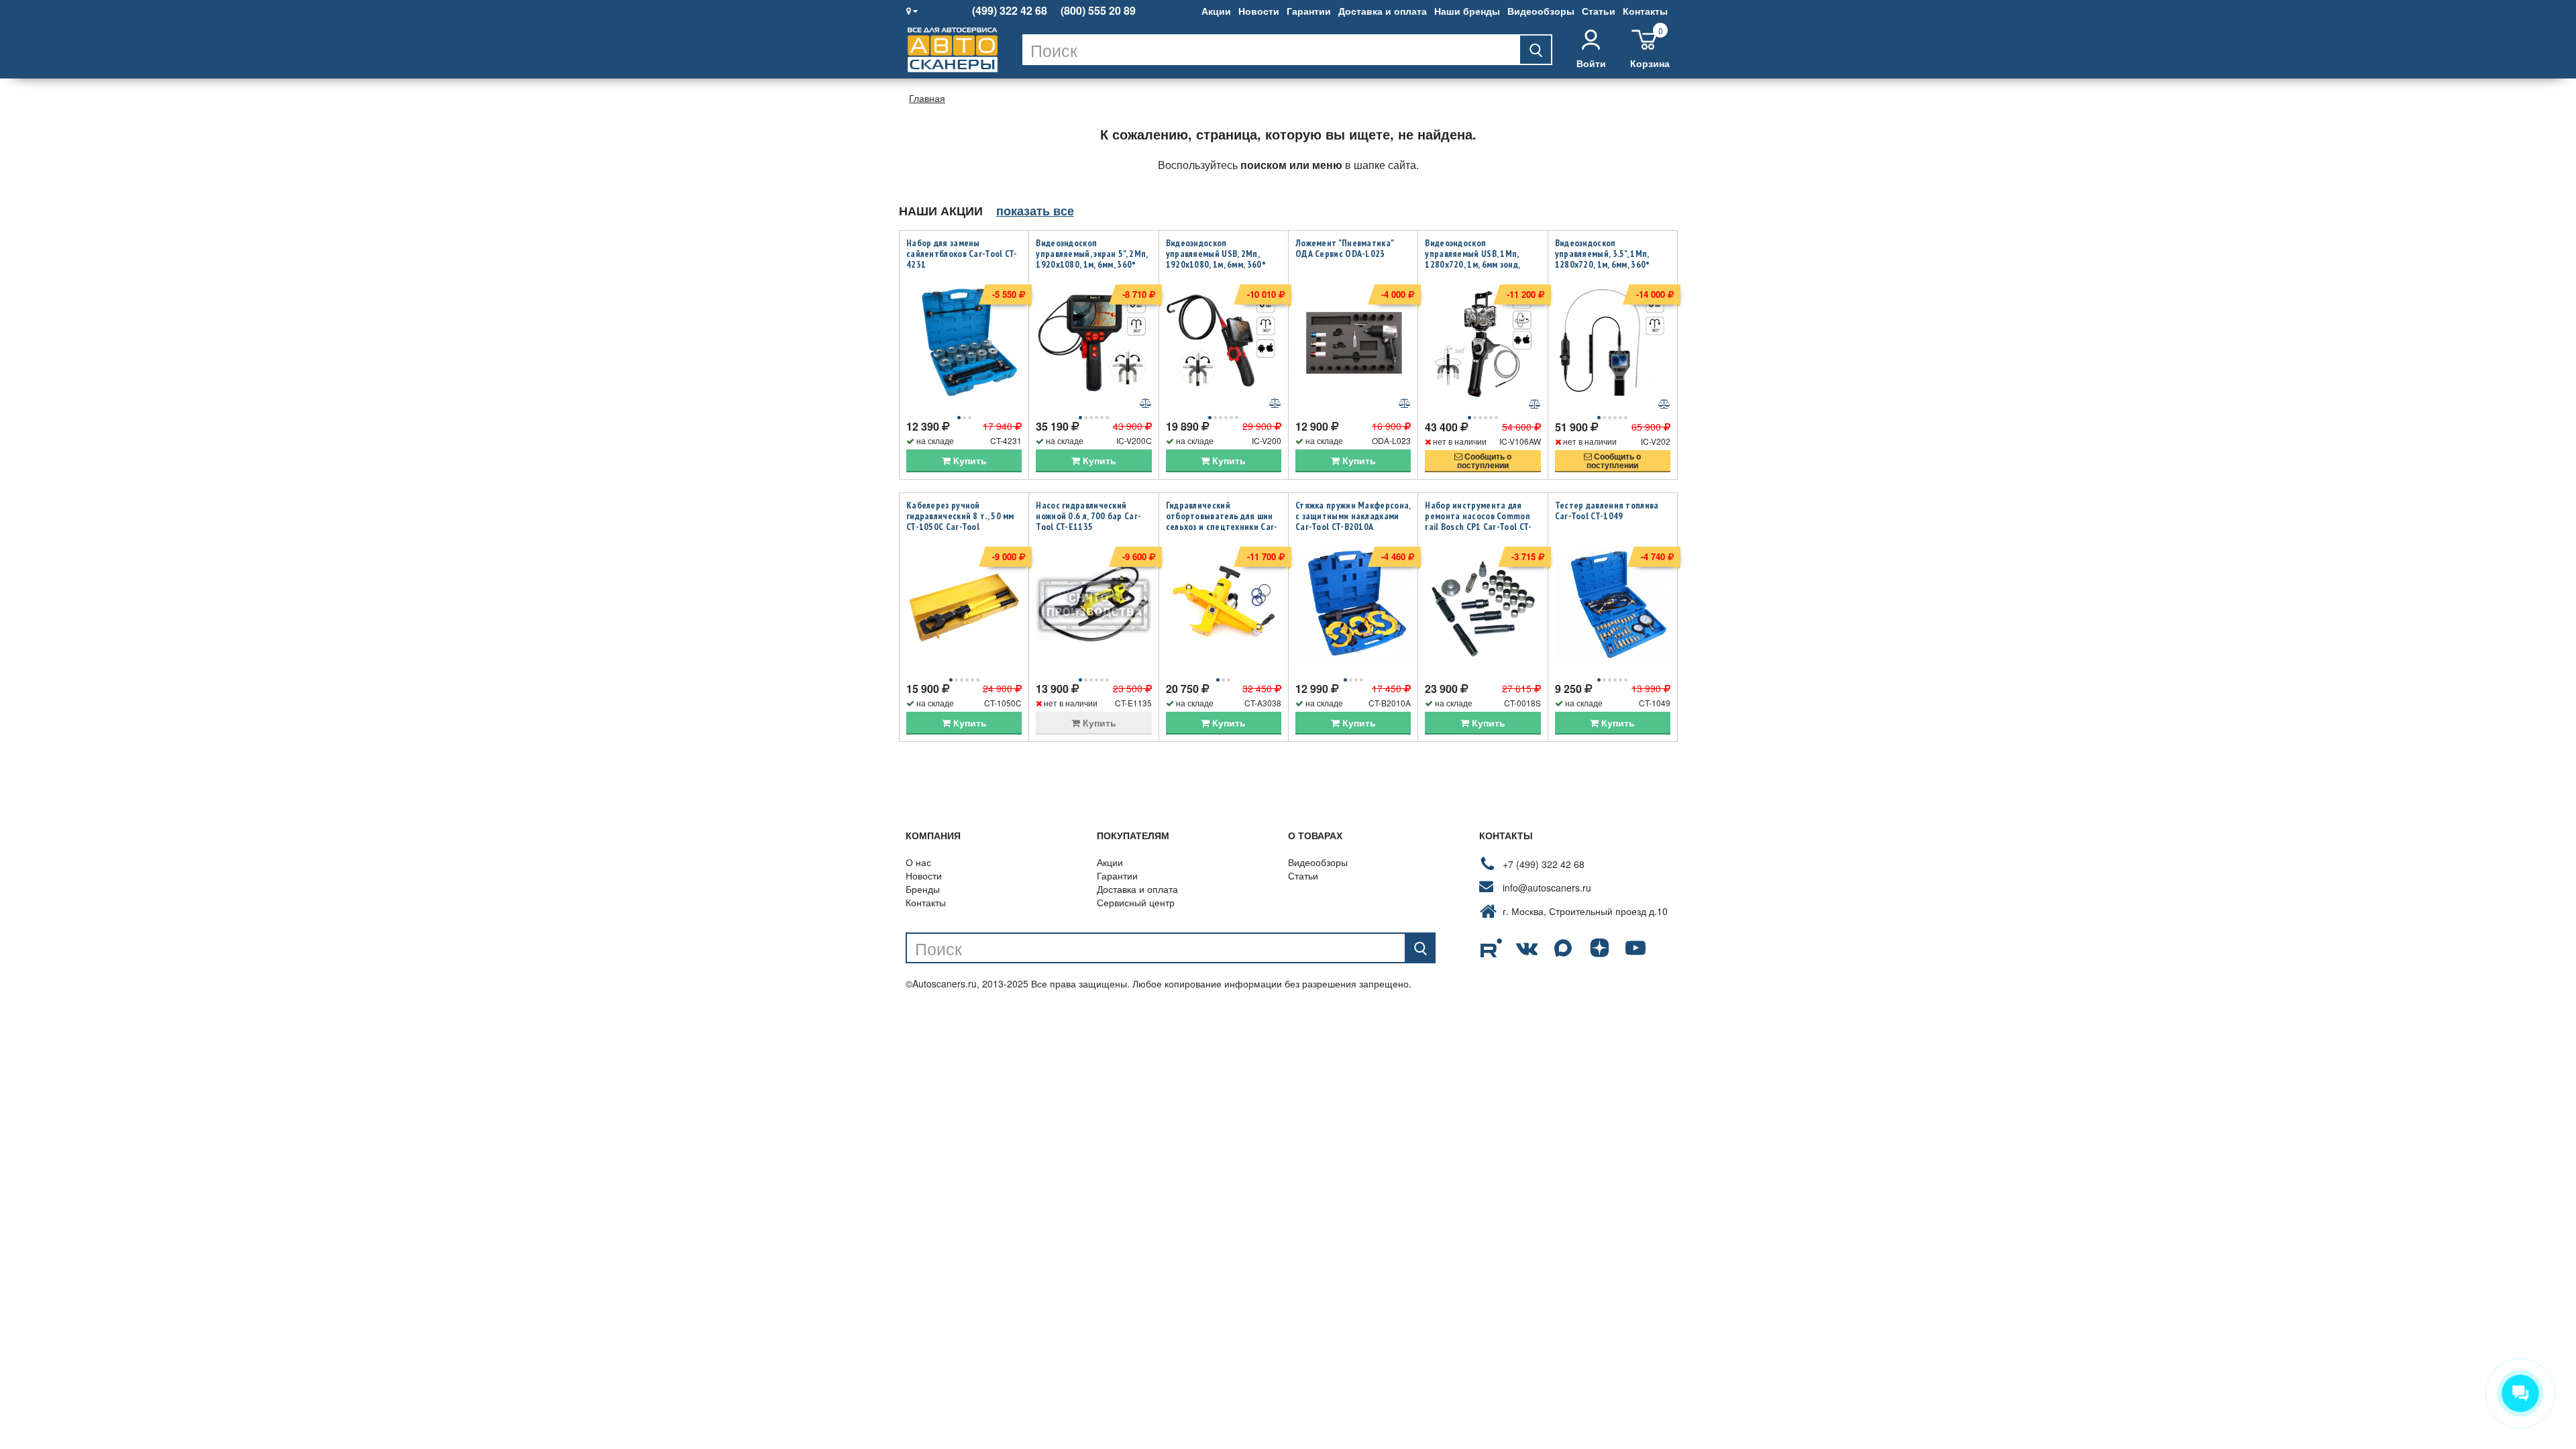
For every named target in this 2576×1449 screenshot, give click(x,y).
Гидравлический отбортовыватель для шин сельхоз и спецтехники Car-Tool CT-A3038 (1222, 521)
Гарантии (1309, 11)
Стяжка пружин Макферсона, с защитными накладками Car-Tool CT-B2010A (1353, 516)
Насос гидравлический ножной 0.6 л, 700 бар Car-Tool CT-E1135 (1088, 516)
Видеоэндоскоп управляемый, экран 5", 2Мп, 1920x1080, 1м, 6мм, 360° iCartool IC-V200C (1091, 259)
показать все (1035, 211)
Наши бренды (1467, 11)
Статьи (1599, 11)
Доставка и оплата (1383, 11)
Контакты (1645, 11)
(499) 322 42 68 (1010, 11)
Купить (969, 460)
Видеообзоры (1541, 11)
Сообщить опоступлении (1484, 461)
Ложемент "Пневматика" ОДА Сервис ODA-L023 (1344, 248)
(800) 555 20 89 (1098, 11)
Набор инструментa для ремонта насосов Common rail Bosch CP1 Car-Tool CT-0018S (1478, 521)
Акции (1216, 11)
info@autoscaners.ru (1547, 888)
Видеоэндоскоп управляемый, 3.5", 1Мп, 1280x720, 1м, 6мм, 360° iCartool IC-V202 (1603, 259)
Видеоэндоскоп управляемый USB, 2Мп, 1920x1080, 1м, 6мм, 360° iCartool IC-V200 (1216, 259)
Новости (1259, 11)
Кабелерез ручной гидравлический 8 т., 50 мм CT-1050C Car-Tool (960, 516)
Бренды (923, 889)
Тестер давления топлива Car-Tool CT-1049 (1607, 511)
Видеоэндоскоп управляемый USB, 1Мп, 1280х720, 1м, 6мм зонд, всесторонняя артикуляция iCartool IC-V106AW (1481, 264)
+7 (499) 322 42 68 (1544, 864)
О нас (918, 862)
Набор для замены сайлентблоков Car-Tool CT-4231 (962, 254)
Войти (1591, 63)
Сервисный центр (1136, 902)
